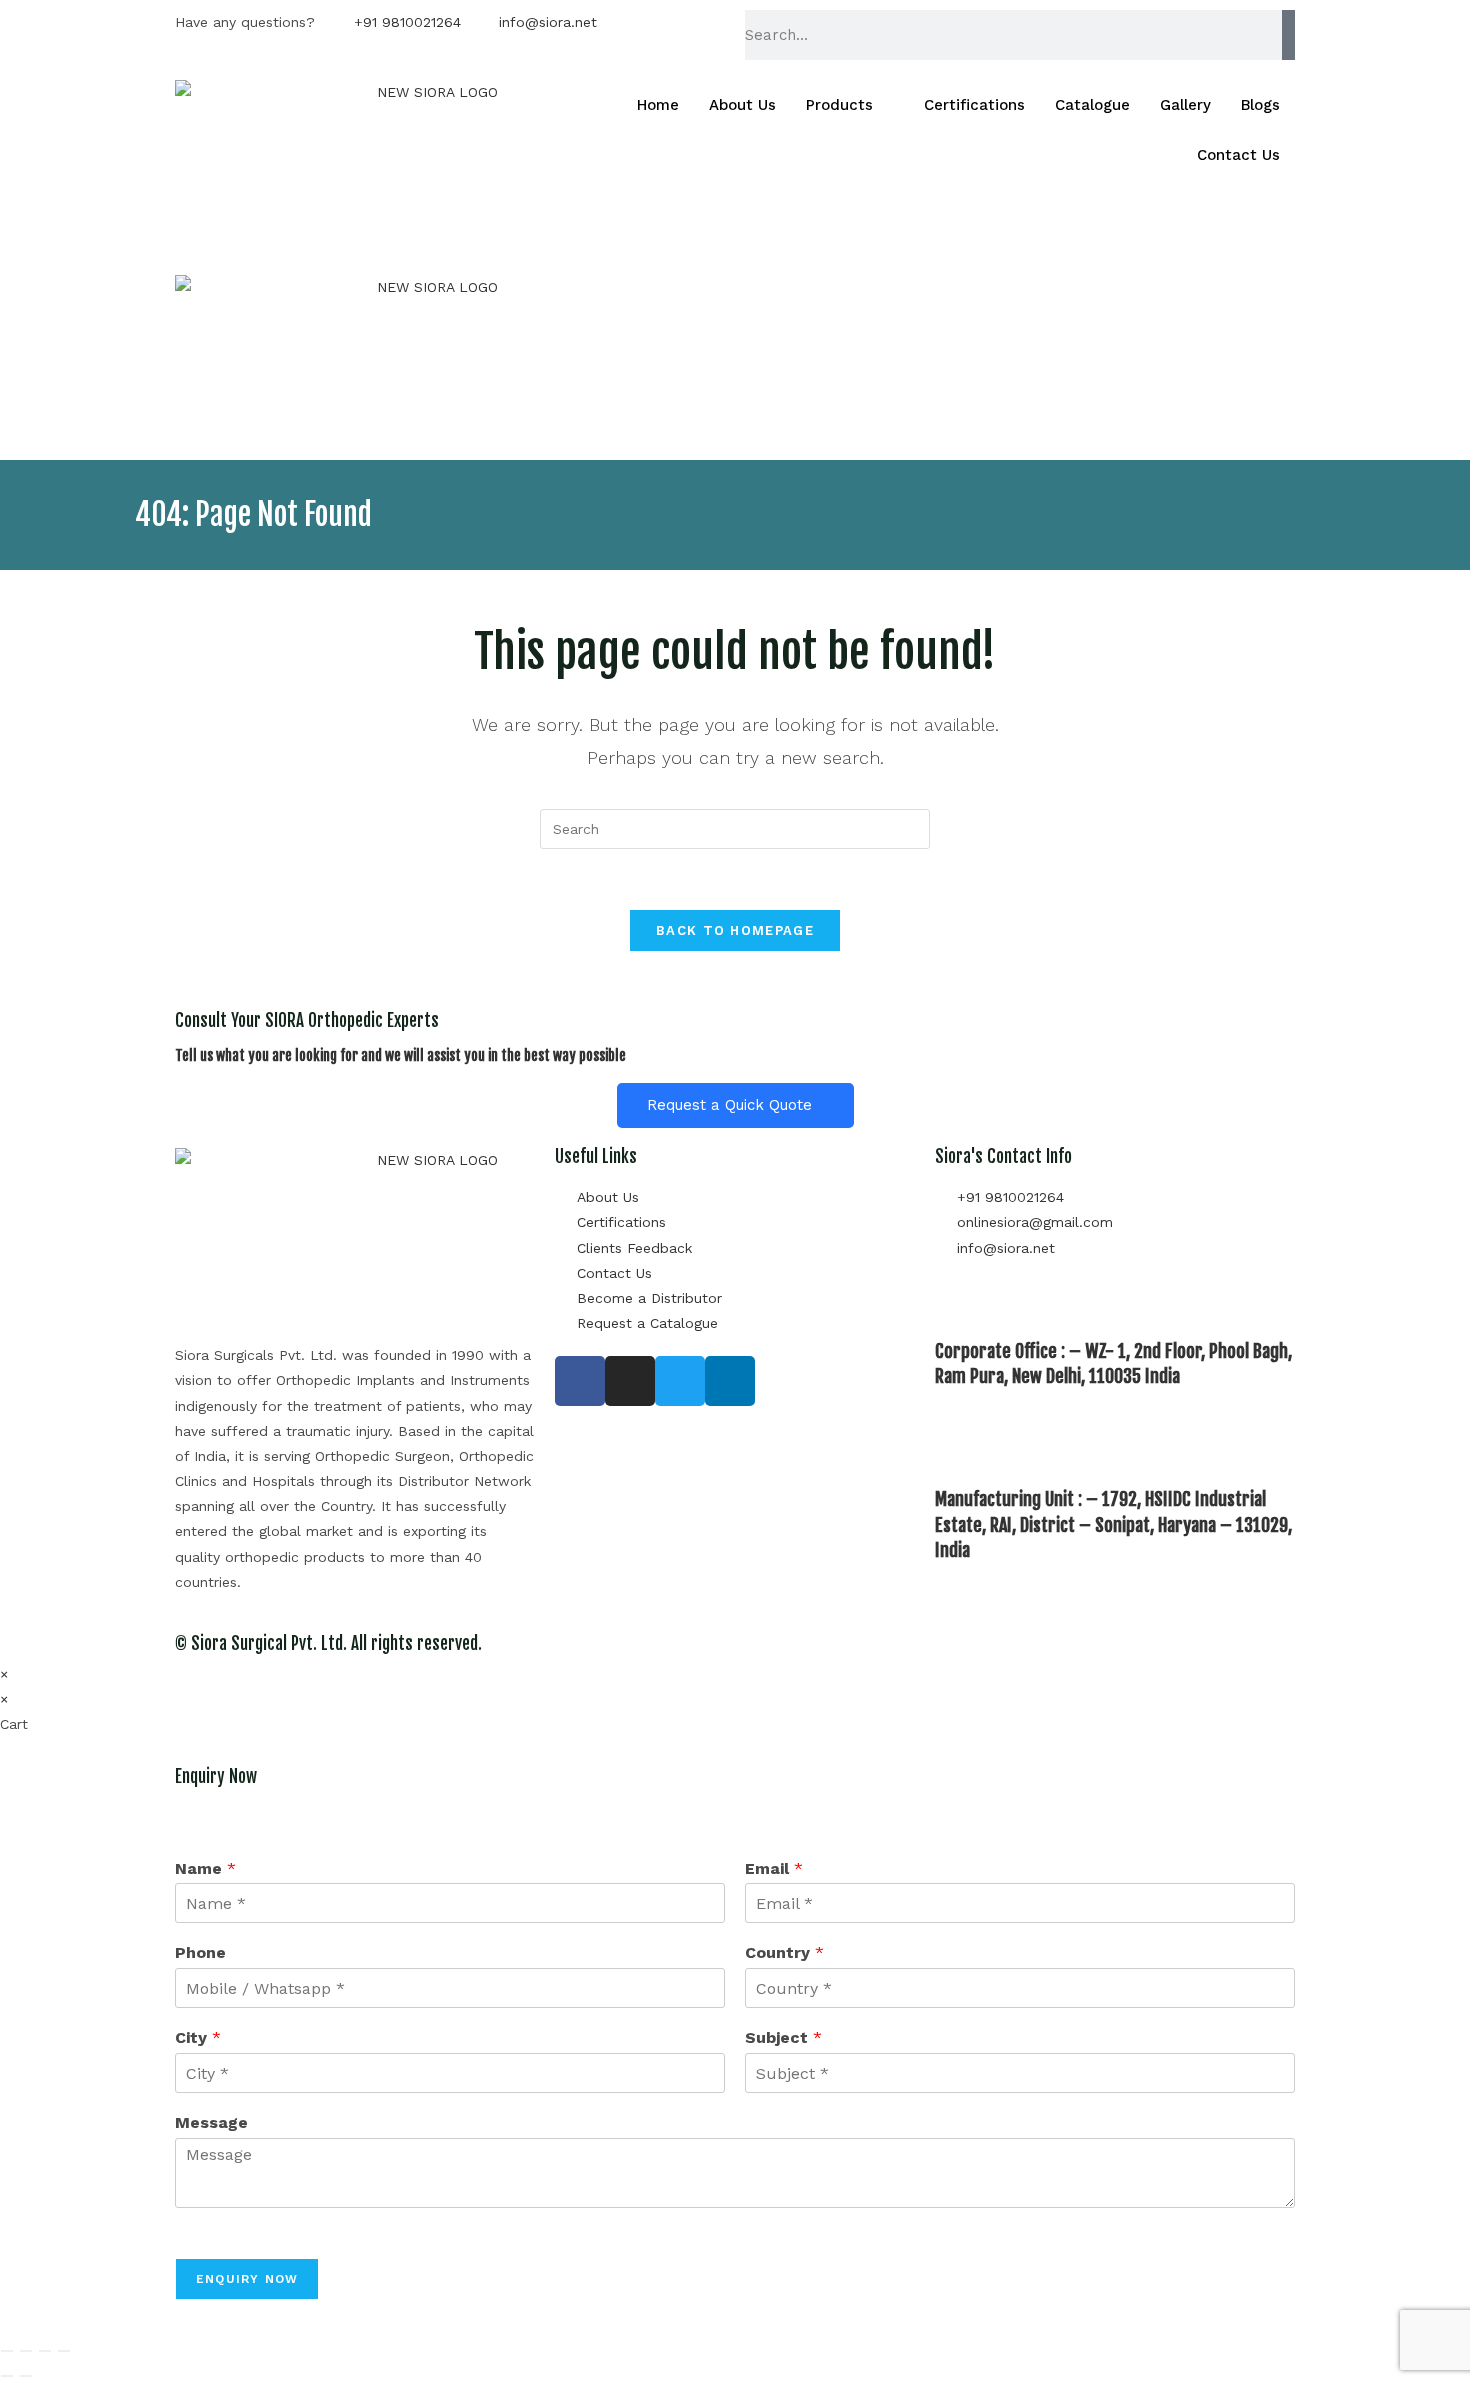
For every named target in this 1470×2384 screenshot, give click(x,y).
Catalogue (1092, 105)
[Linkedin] (730, 1381)
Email (774, 1868)
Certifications (974, 105)
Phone (200, 1952)
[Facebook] (580, 1381)
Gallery (1185, 105)
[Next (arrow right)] (26, 2376)
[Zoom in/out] (7, 2351)
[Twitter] (680, 1381)
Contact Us (1238, 155)
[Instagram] (630, 1381)
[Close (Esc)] (64, 2351)
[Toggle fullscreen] (26, 2351)
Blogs (1260, 105)
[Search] (1288, 35)
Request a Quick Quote (729, 1105)
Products (839, 105)
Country (784, 1952)
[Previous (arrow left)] (7, 2376)
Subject (783, 2037)
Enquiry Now (247, 2279)
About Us (742, 105)
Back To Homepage (735, 930)
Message (211, 2122)
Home (658, 105)
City (198, 2037)
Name (205, 1868)
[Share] (45, 2351)
